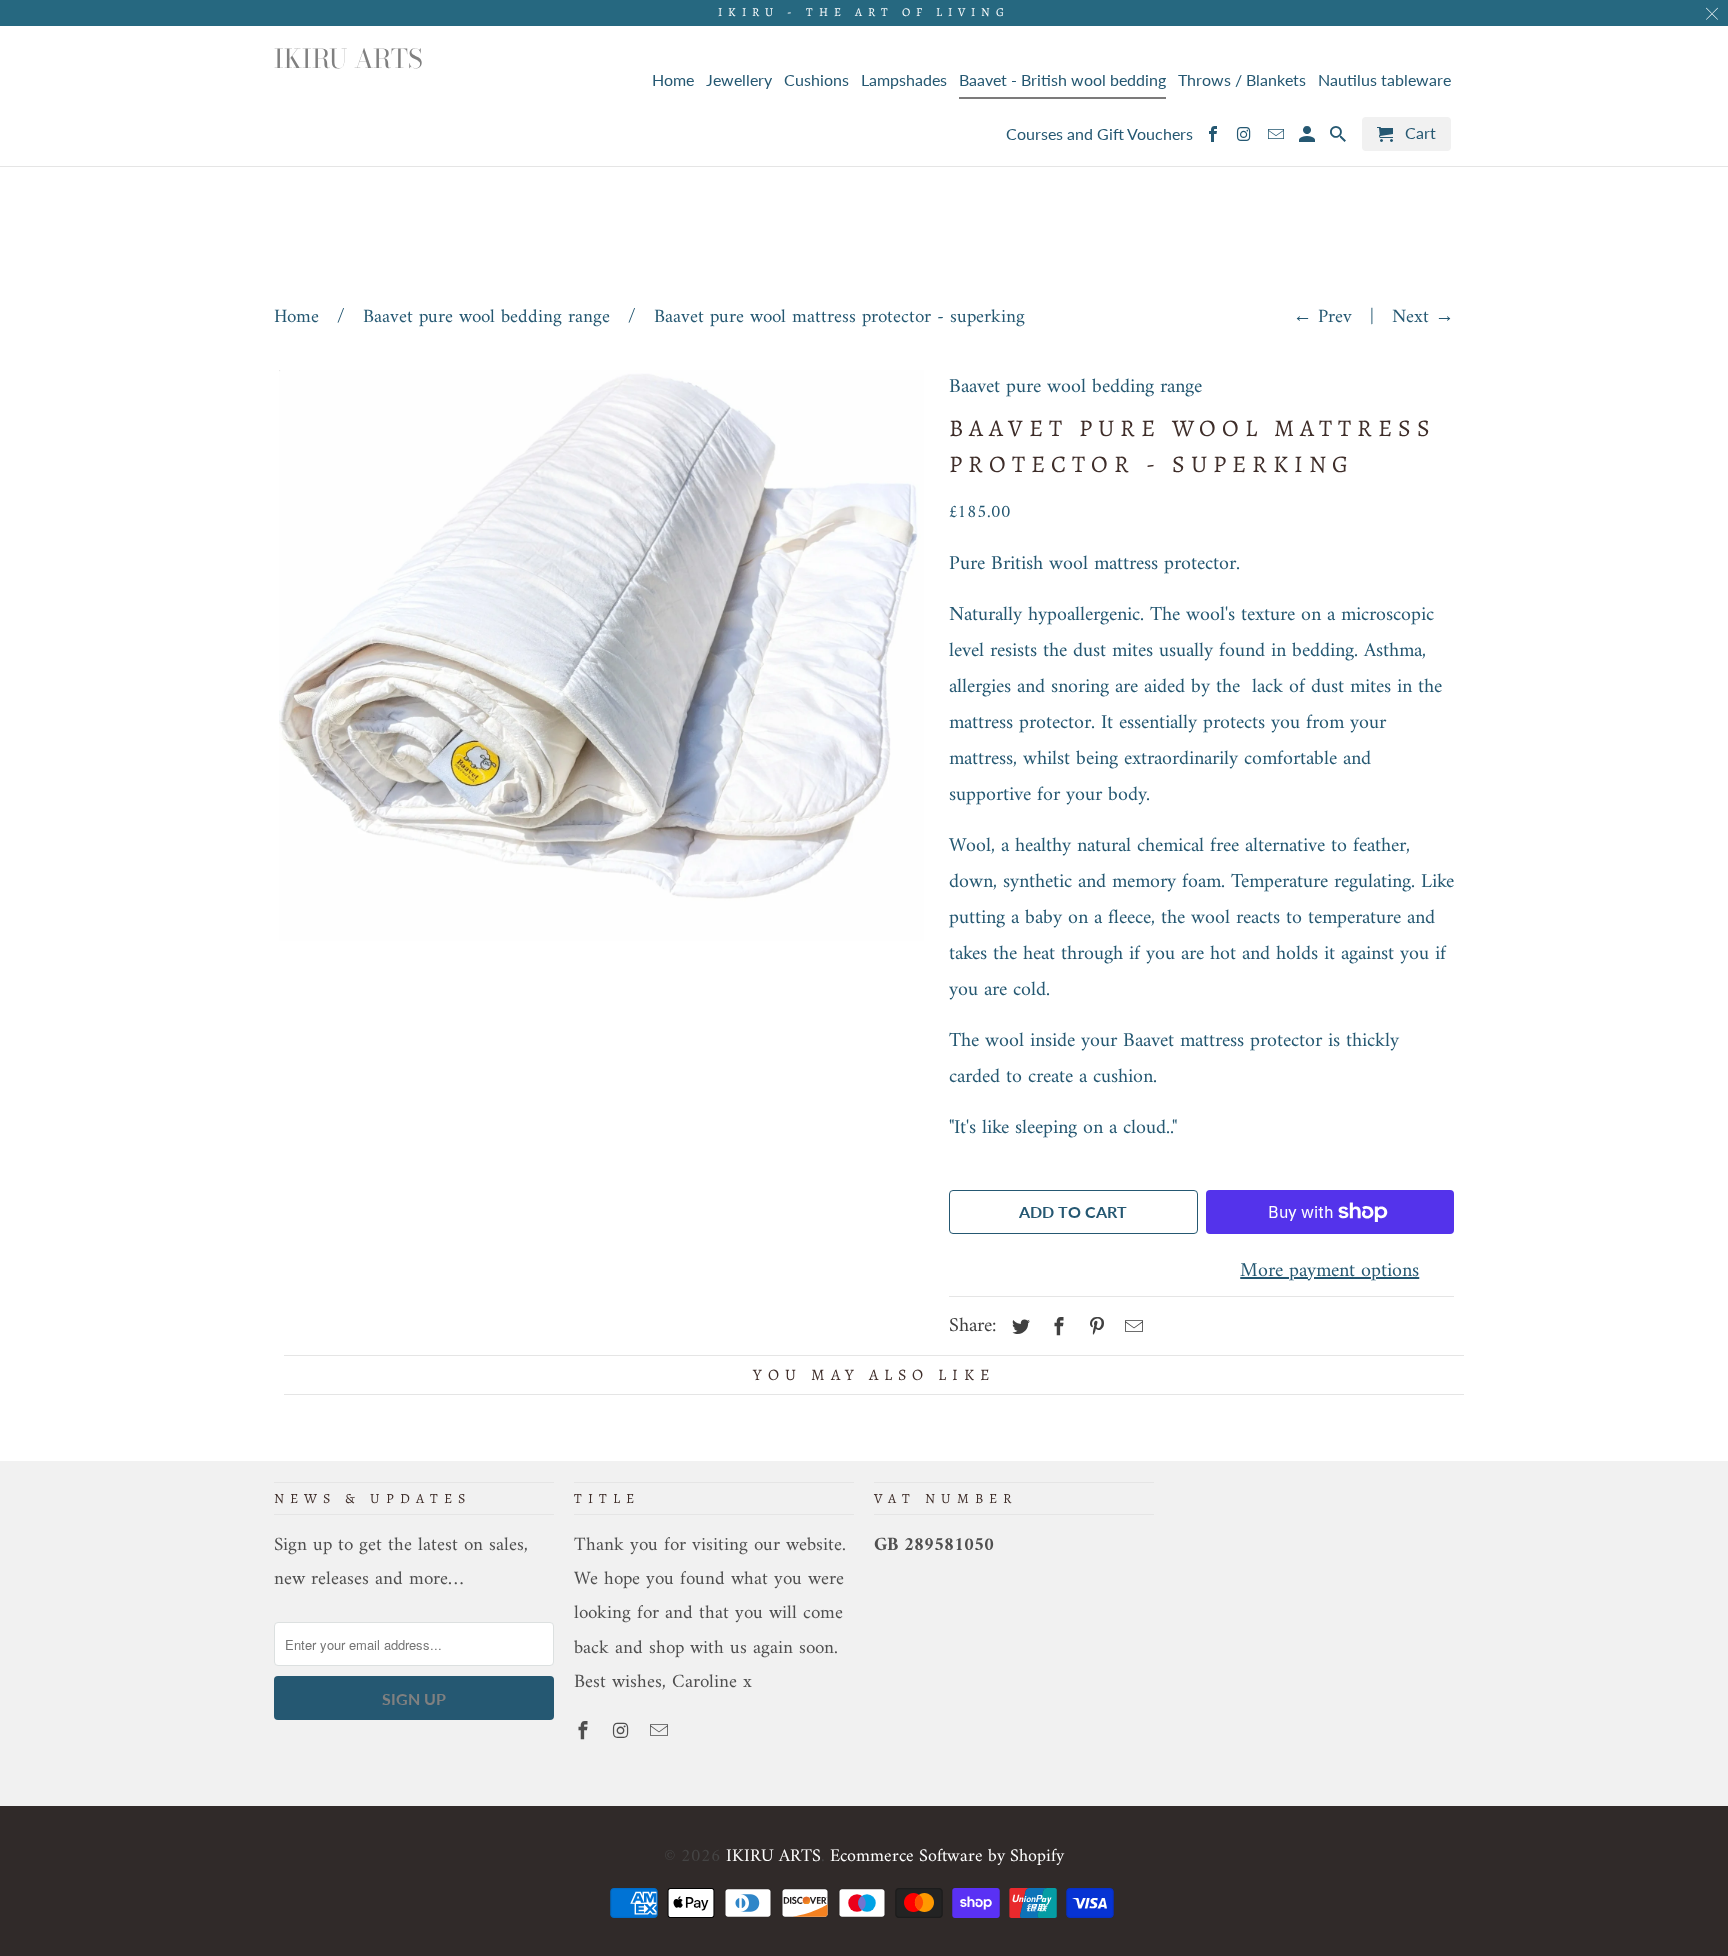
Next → (1423, 317)
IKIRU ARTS (773, 1856)
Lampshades (904, 80)
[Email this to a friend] (1131, 1328)
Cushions (816, 80)
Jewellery (739, 80)
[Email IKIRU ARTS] (661, 1732)
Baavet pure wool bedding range (486, 317)
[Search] (1339, 138)
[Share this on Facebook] (1056, 1328)
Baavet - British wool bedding (1062, 80)
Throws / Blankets (1242, 80)
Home (296, 317)
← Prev (1322, 317)
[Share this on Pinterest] (1094, 1328)
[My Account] (1308, 138)
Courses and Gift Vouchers (1099, 134)
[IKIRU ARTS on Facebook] (585, 1732)
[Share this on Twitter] (1018, 1328)
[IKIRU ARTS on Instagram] (623, 1732)
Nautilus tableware (1384, 80)
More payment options (1329, 1271)
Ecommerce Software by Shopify (947, 1856)
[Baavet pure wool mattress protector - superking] (601, 655)
